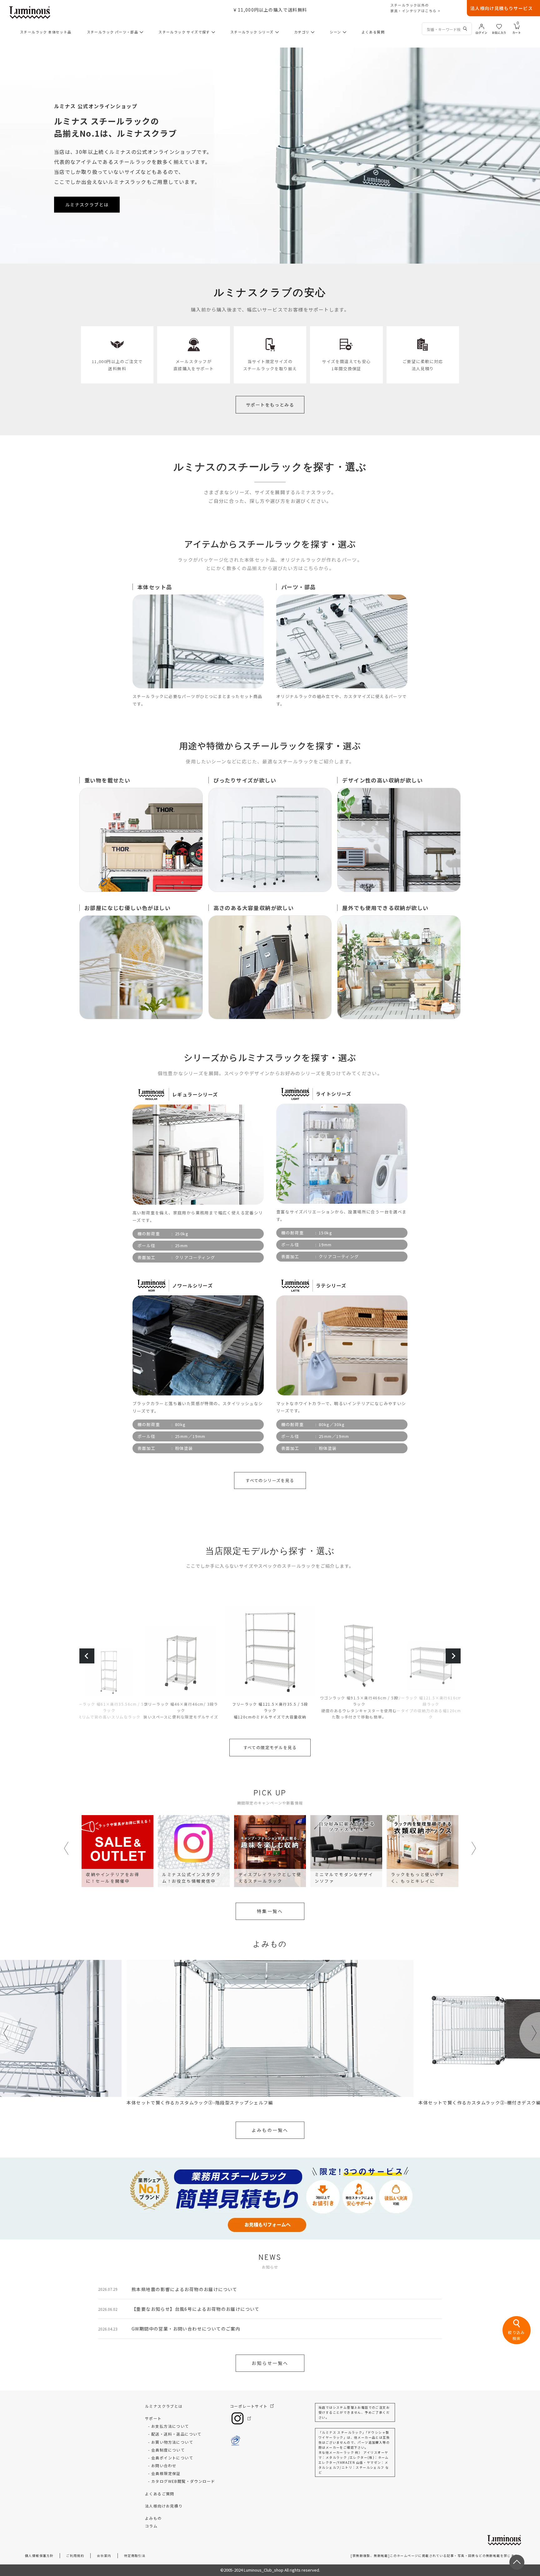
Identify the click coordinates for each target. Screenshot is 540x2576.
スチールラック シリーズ (252, 32)
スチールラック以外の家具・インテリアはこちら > (415, 8)
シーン (335, 32)
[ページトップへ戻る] (517, 2562)
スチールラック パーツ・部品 (113, 32)
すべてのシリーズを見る (270, 1480)
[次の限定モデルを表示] (453, 1656)
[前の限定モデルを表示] (87, 1656)
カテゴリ (302, 32)
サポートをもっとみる (270, 405)
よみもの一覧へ (270, 2130)
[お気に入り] (499, 26)
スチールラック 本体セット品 (46, 32)
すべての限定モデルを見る (270, 1747)
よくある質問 (373, 32)
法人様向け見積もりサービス (502, 8)
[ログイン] (482, 26)
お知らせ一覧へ (270, 2363)
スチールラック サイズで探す (184, 32)
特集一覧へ (270, 1911)
